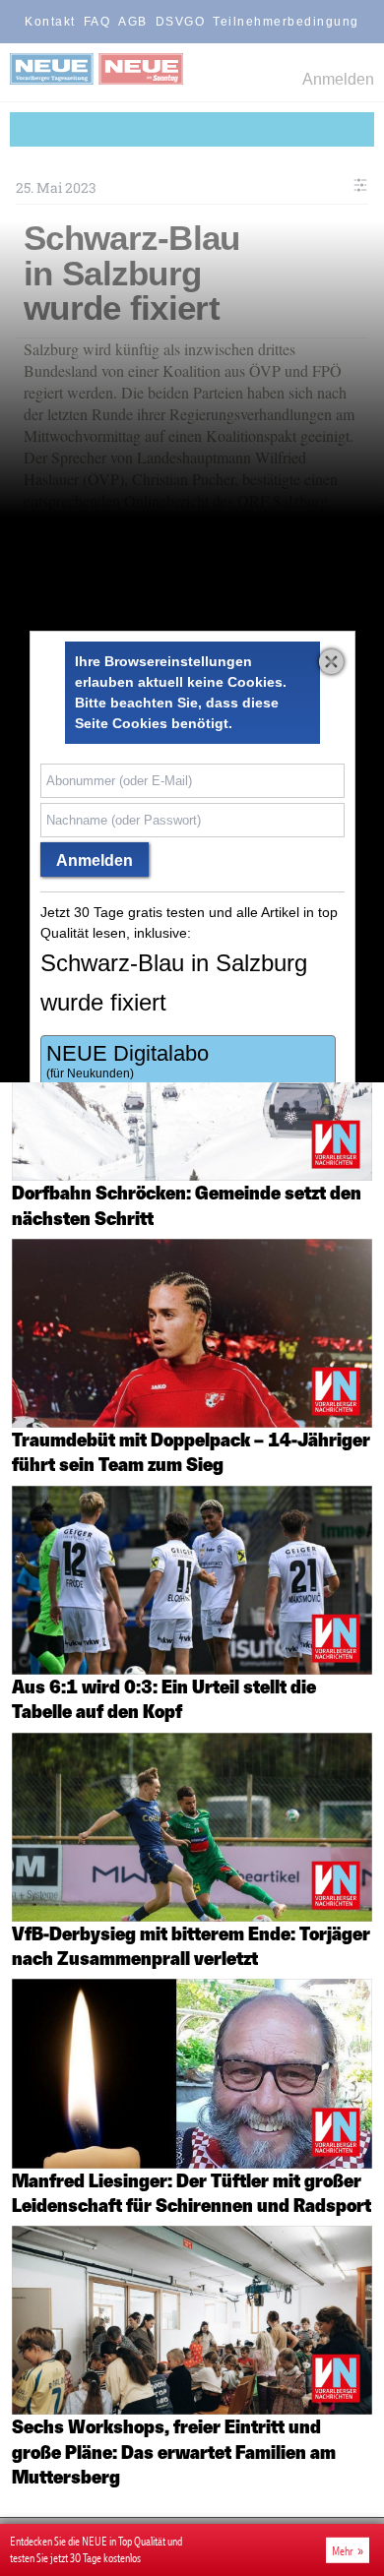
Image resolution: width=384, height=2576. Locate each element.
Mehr (343, 2550)
